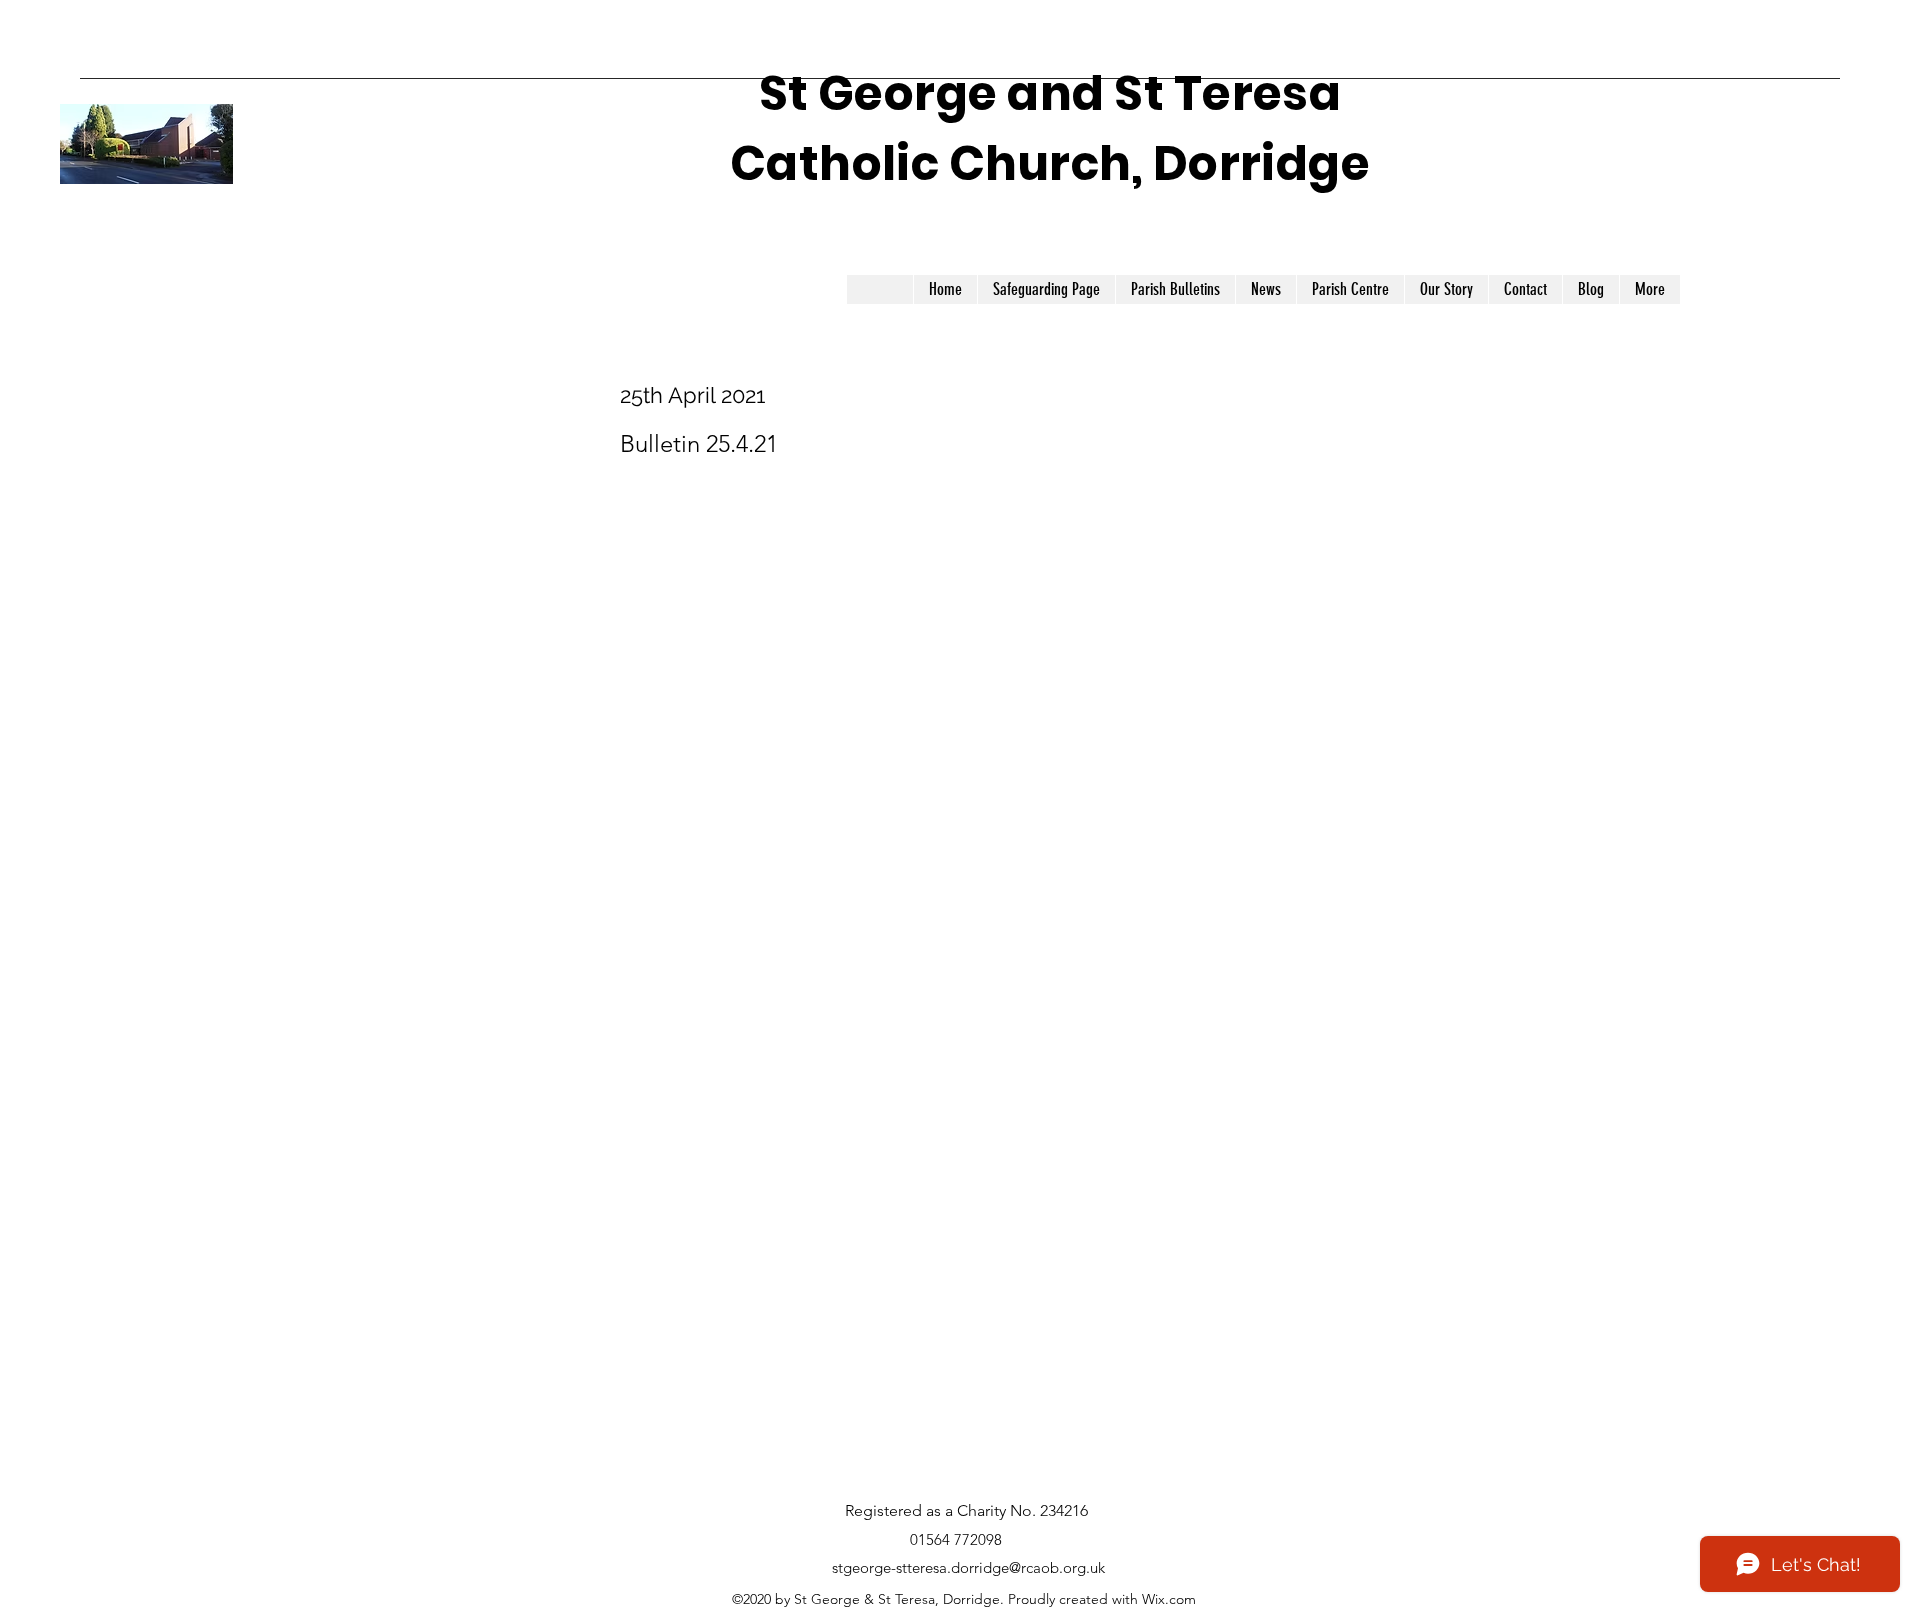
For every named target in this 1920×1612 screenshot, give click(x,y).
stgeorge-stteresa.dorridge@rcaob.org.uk (968, 1567)
